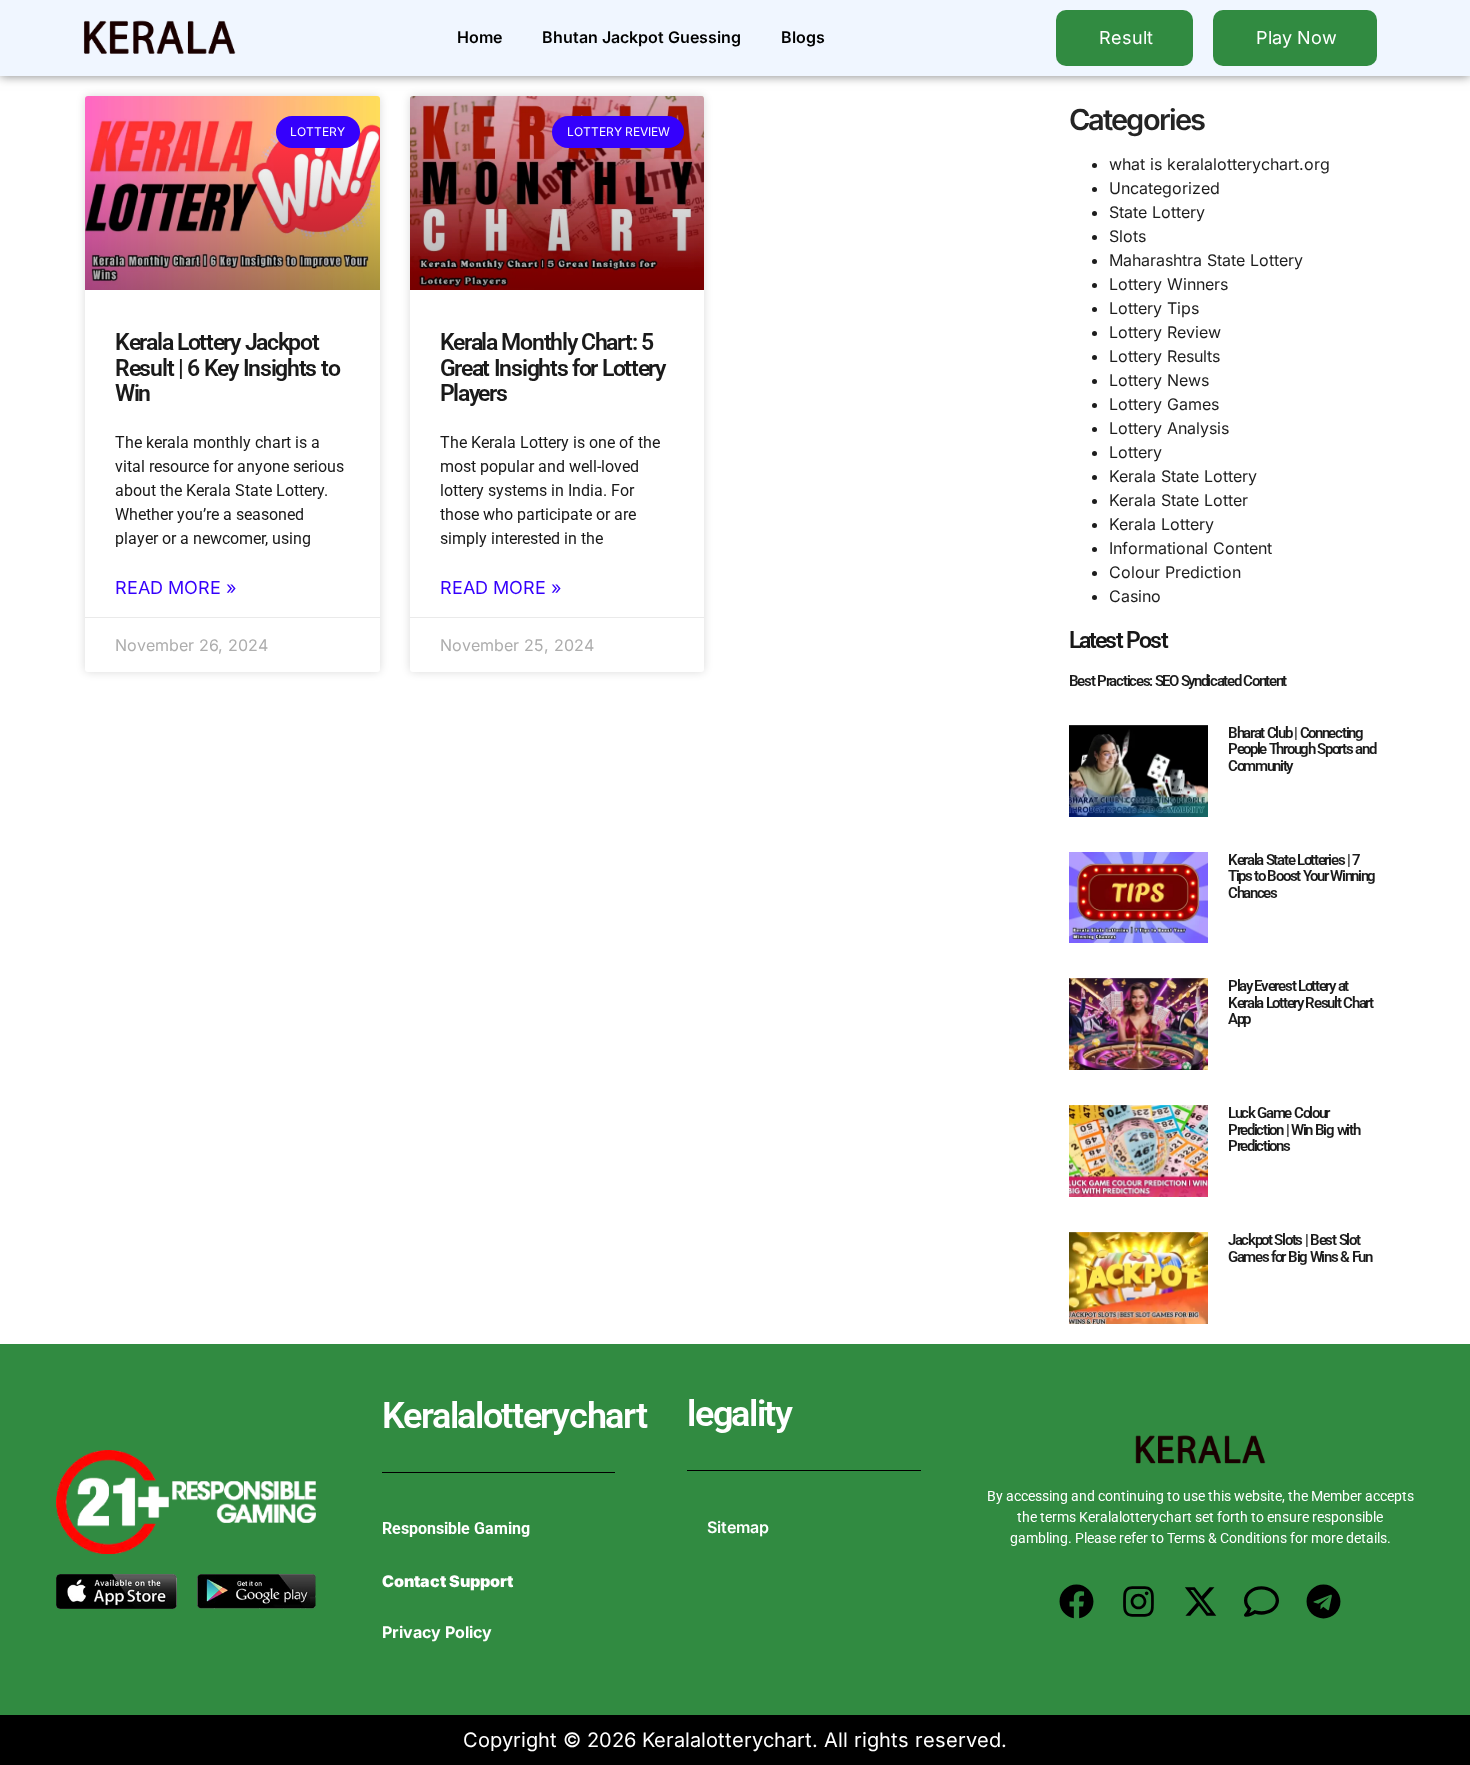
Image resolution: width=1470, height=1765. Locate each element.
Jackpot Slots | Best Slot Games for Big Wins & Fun (1300, 1248)
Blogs (803, 37)
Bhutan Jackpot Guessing (641, 37)
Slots (1127, 236)
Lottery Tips (1154, 308)
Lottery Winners (1168, 284)
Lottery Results (1164, 356)
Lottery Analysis (1169, 428)
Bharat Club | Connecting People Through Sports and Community (1302, 749)
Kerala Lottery (1161, 524)
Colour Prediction (1175, 572)
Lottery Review (1165, 332)
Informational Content (1190, 548)
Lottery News (1159, 380)
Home (479, 37)
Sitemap (738, 1527)
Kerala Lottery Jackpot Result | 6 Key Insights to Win (227, 368)
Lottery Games (1164, 404)
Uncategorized (1164, 188)
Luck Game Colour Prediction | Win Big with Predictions (1294, 1129)
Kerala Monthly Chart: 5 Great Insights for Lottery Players (552, 368)
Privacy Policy (437, 1632)
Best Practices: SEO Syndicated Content (1178, 681)
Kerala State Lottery (1183, 476)
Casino (1135, 596)
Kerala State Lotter (1178, 500)
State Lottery (1157, 212)
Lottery (1135, 452)
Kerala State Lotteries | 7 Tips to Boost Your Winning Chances (1301, 876)
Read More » (175, 588)
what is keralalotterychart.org (1219, 164)
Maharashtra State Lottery (1206, 260)
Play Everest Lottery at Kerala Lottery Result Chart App (1300, 1002)
